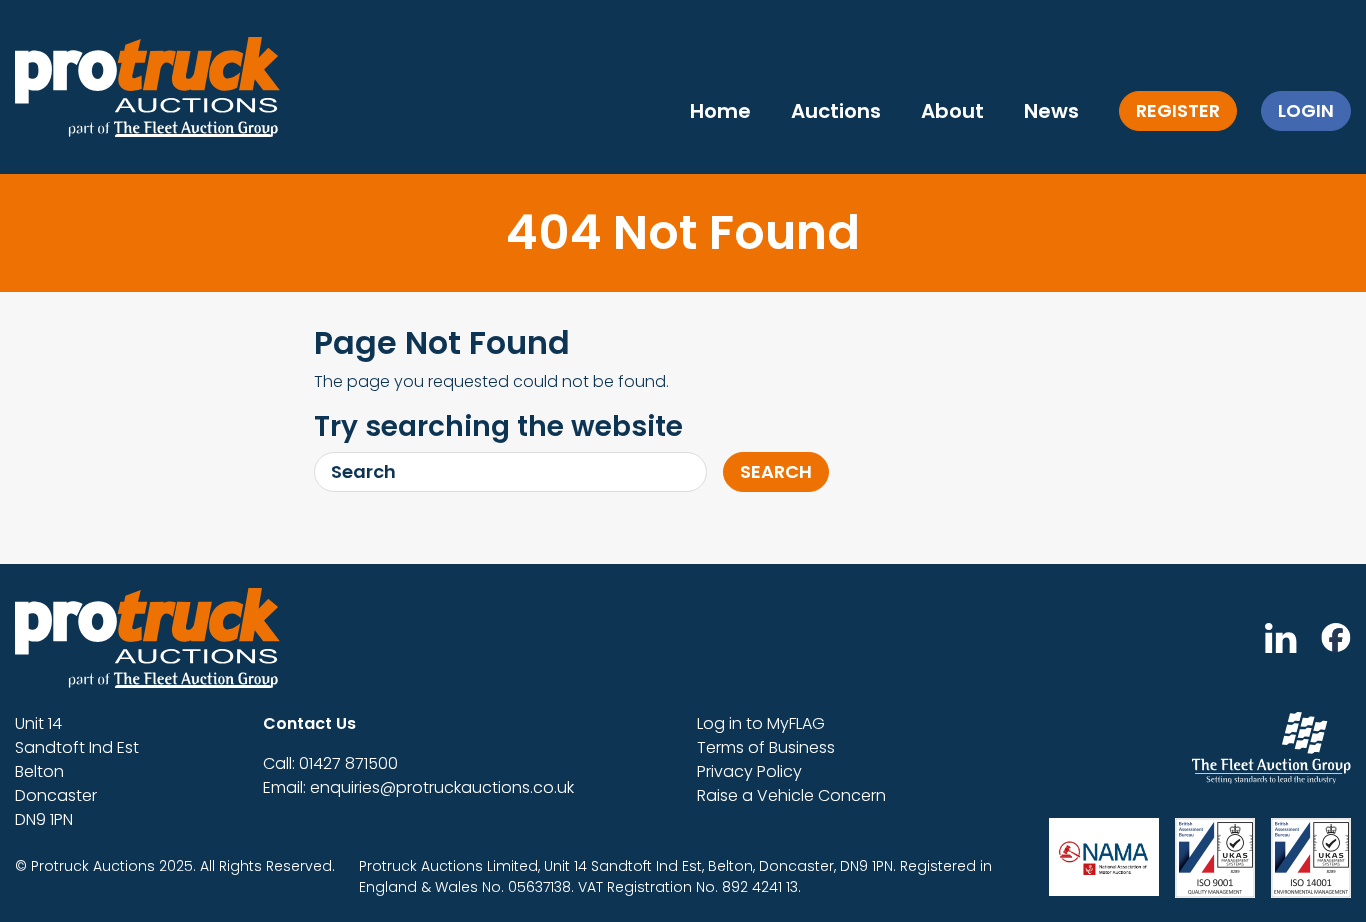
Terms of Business (766, 747)
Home (720, 111)
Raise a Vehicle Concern (791, 795)
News (1051, 111)
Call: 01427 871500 (330, 763)
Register (1178, 110)
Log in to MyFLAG (761, 723)
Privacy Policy (749, 771)
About (952, 111)
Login (1306, 110)
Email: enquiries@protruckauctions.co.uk (418, 787)
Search (776, 471)
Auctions (836, 111)
